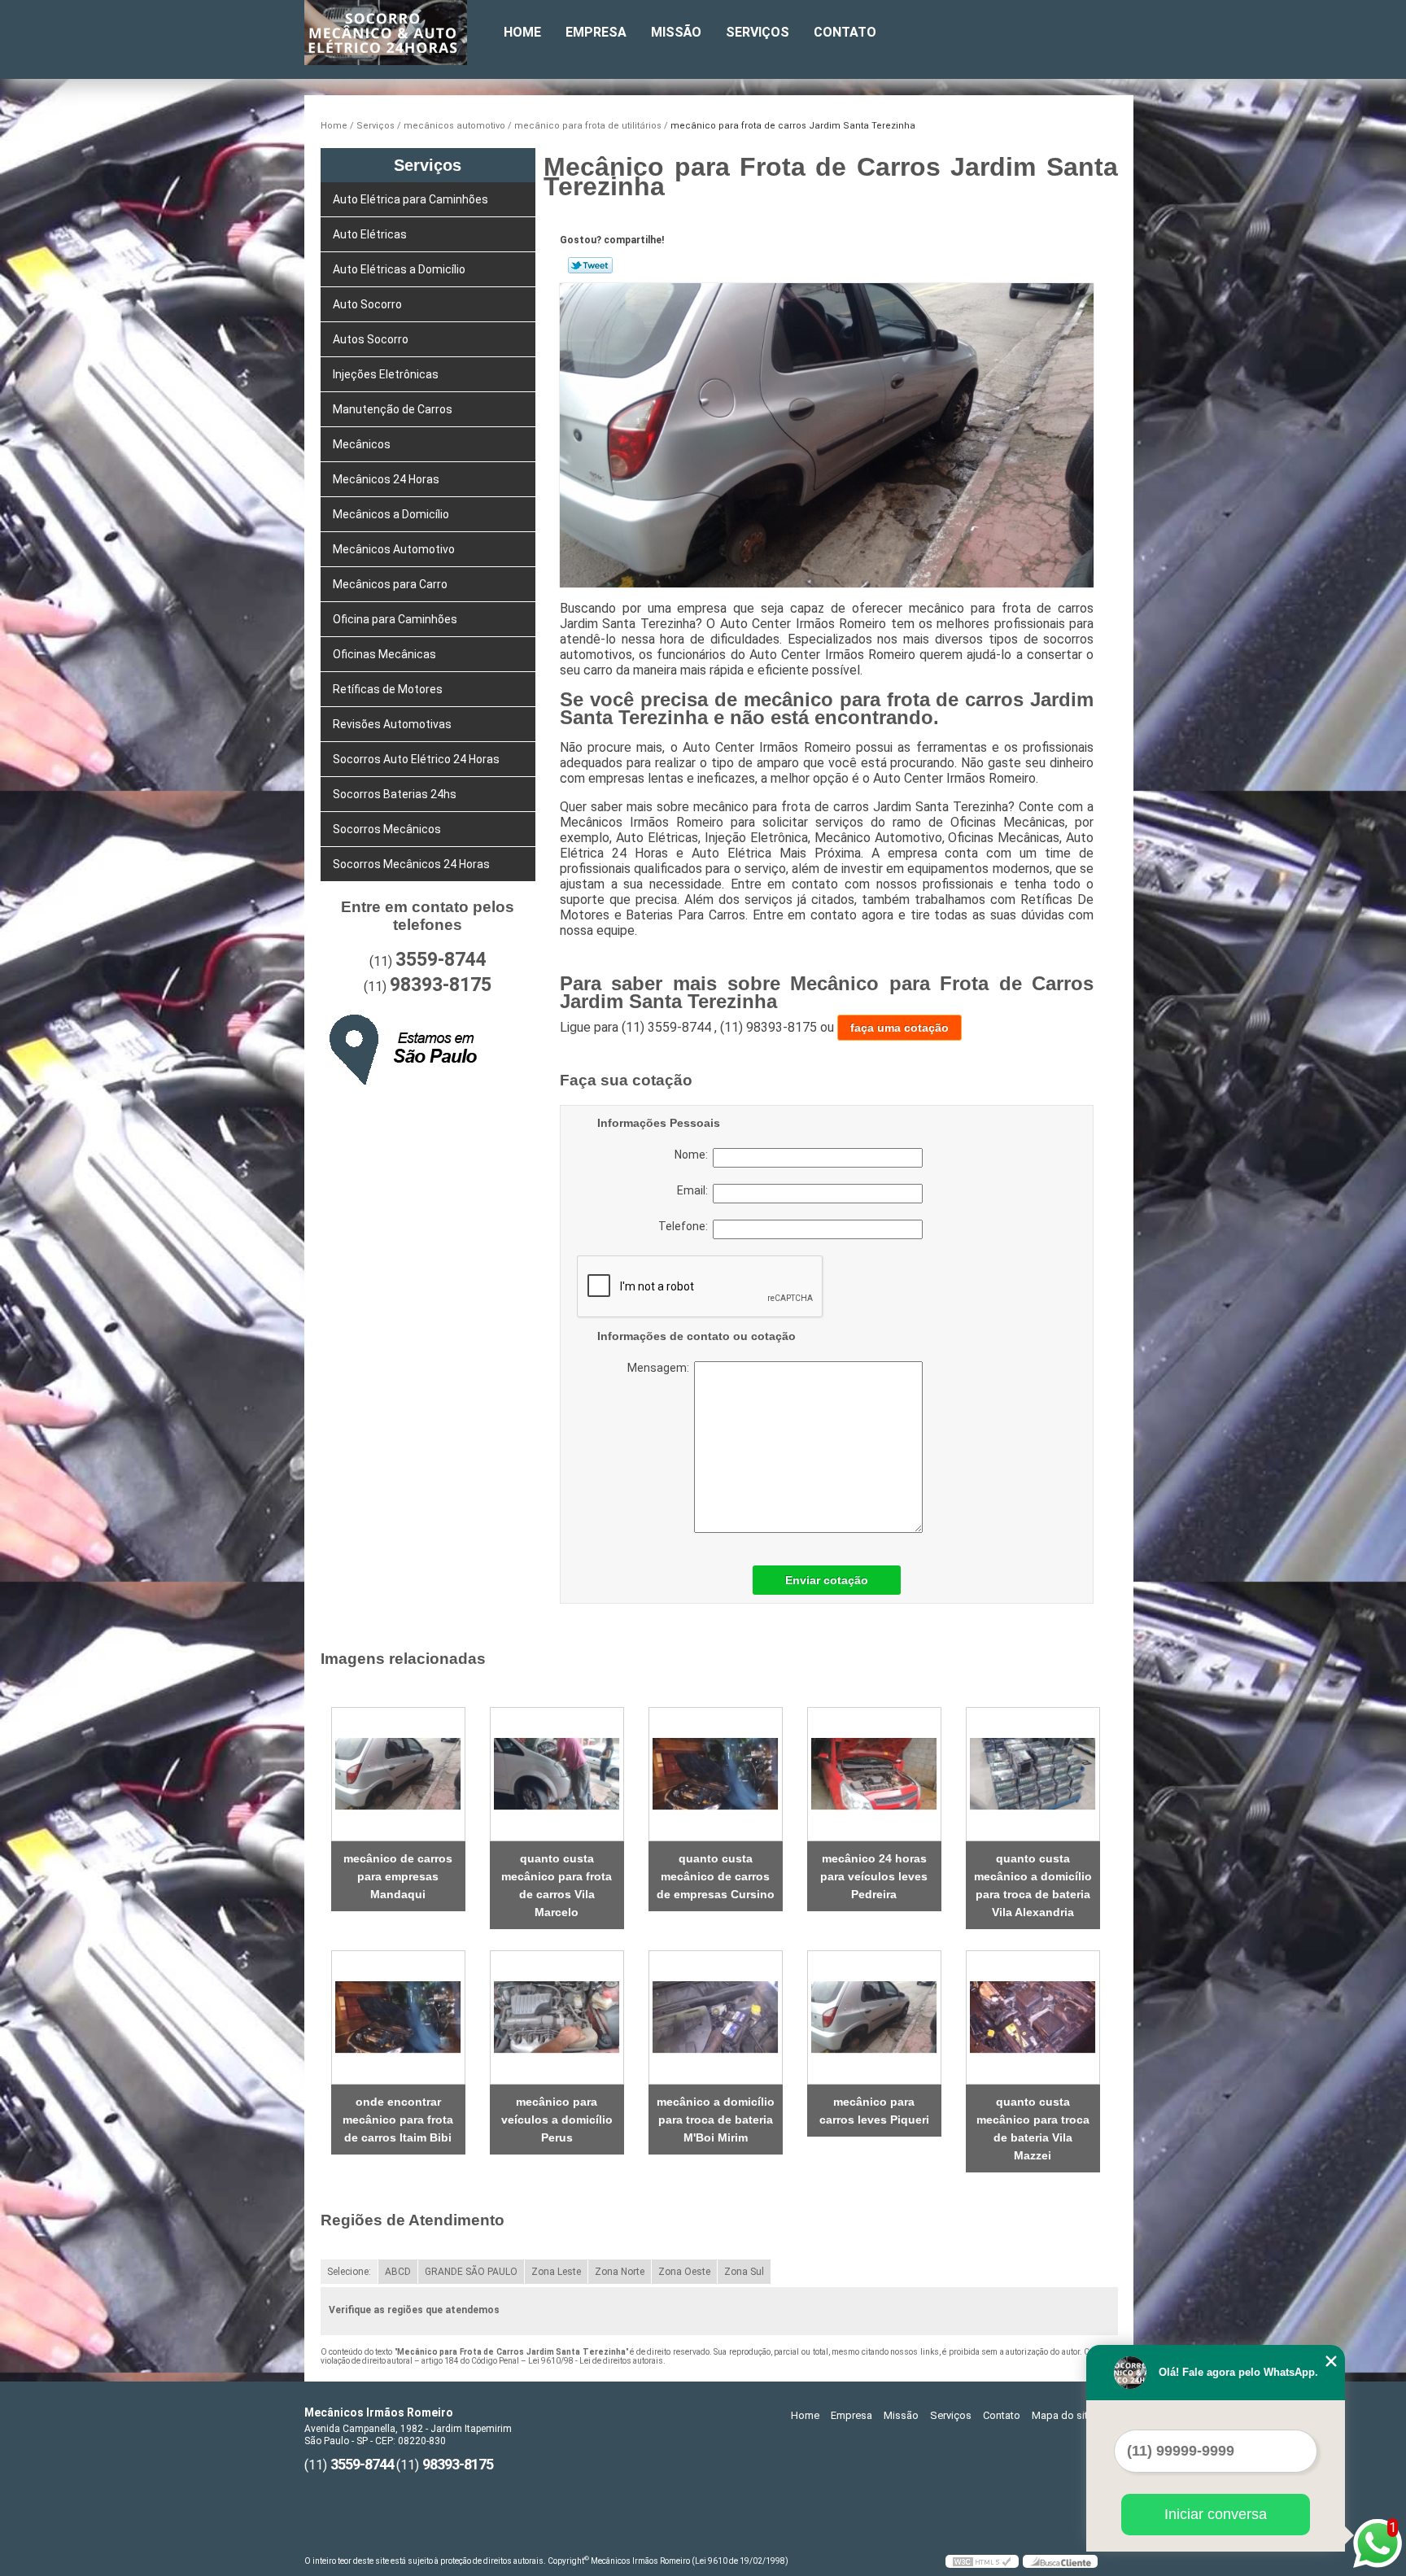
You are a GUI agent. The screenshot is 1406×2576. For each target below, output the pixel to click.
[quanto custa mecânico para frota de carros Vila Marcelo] (557, 1774)
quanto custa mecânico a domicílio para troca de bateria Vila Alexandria (1033, 1885)
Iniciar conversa (1216, 2514)
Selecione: (349, 2272)
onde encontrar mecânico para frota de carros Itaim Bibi (398, 2120)
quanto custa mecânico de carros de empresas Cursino (716, 1876)
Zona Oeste (684, 2272)
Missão (676, 32)
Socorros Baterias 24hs (395, 794)
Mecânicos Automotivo (394, 549)
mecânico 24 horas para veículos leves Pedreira (874, 1876)
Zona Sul (744, 2272)
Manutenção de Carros (393, 409)
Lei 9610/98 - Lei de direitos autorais (596, 2361)
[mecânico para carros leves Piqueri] (874, 2017)
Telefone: (686, 1226)
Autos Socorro (371, 339)
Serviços (758, 32)
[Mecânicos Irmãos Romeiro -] (398, 33)
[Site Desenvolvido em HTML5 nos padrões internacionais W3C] (982, 2561)
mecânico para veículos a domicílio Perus (557, 2120)
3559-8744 (441, 960)
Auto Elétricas (370, 234)
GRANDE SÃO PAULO (471, 2272)
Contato (845, 32)
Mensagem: (728, 1447)
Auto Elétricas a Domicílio (399, 269)
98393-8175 (441, 985)
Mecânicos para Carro (390, 584)
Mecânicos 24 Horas (386, 479)
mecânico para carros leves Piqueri (874, 2111)
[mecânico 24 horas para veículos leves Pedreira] (874, 1774)
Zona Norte (620, 2272)
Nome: (694, 1155)
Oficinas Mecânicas (384, 654)
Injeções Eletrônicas (386, 374)
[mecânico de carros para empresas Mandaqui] (398, 1774)
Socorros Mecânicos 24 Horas (411, 864)
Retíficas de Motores (388, 689)
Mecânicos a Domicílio (391, 514)
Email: (695, 1190)
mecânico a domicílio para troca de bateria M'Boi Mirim (716, 2120)
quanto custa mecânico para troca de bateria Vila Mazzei (1033, 2128)
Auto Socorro (367, 304)
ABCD (398, 2272)
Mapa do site (1063, 2415)
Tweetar (590, 265)
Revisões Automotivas (392, 724)
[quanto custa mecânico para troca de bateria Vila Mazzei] (1033, 2017)
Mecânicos (362, 444)
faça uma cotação (899, 1028)
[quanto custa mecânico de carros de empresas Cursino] (716, 1774)
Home (522, 32)
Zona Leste (556, 2272)
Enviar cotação (827, 1580)
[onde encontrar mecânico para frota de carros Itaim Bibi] (398, 2017)
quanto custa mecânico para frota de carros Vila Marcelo (557, 1885)
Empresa (596, 32)
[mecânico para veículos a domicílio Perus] (557, 2017)
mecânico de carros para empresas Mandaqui (398, 1876)
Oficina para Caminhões (395, 619)
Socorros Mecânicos (387, 829)
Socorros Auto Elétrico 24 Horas (416, 759)
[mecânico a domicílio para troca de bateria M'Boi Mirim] (716, 2017)
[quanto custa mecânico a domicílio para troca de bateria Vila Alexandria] (1033, 1774)
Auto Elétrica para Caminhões (410, 199)
